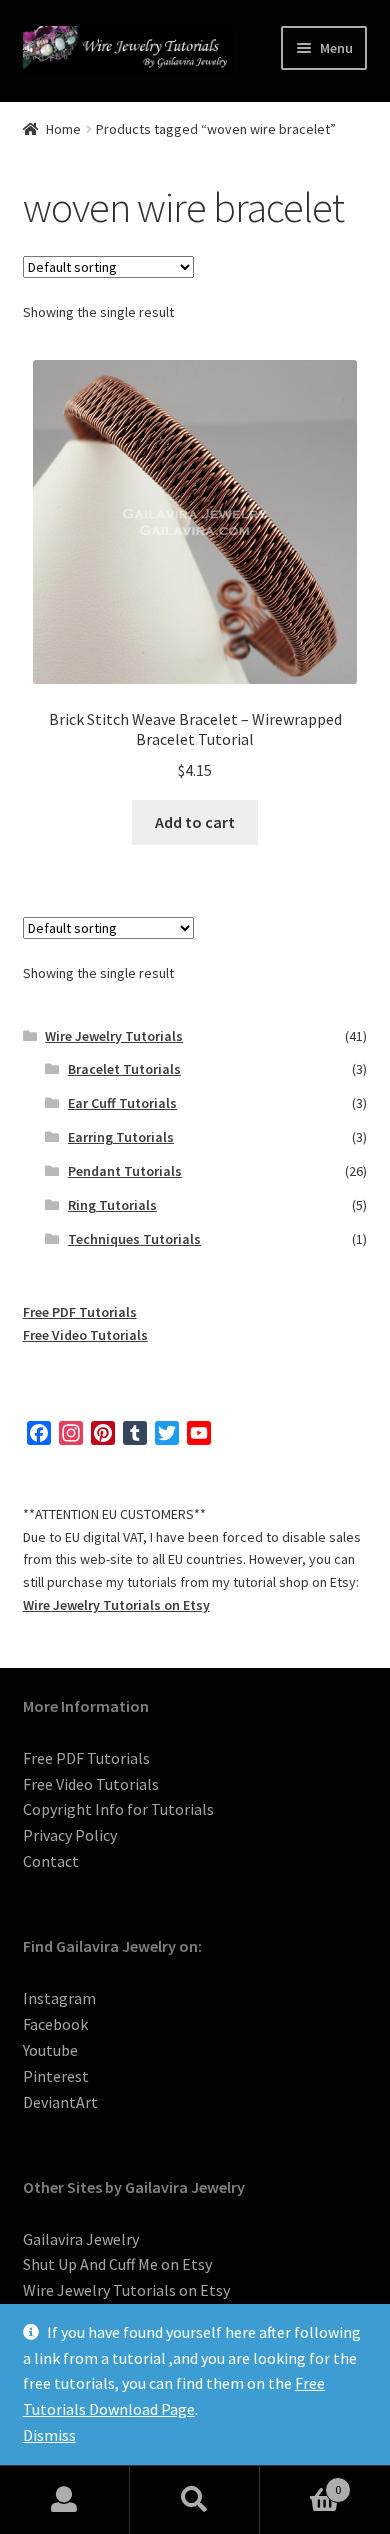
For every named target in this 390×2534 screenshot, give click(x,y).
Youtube (50, 2050)
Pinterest (56, 2076)
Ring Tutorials (112, 1205)
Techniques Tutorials (134, 1239)
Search (195, 2500)
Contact (51, 1861)
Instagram (59, 1998)
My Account (65, 2500)
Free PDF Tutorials (80, 1312)
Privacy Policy (70, 1835)
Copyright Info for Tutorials (118, 1809)
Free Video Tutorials (85, 1335)
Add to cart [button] (195, 822)
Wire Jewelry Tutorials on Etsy (116, 1605)
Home (63, 129)
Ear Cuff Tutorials (122, 1103)
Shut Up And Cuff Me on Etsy (117, 2264)
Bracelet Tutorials (124, 1069)
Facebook (55, 2024)
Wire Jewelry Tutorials (114, 1036)
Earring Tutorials (121, 1137)
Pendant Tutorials (125, 1171)
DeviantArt (60, 2102)
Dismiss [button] (49, 2435)
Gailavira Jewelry (81, 2239)
